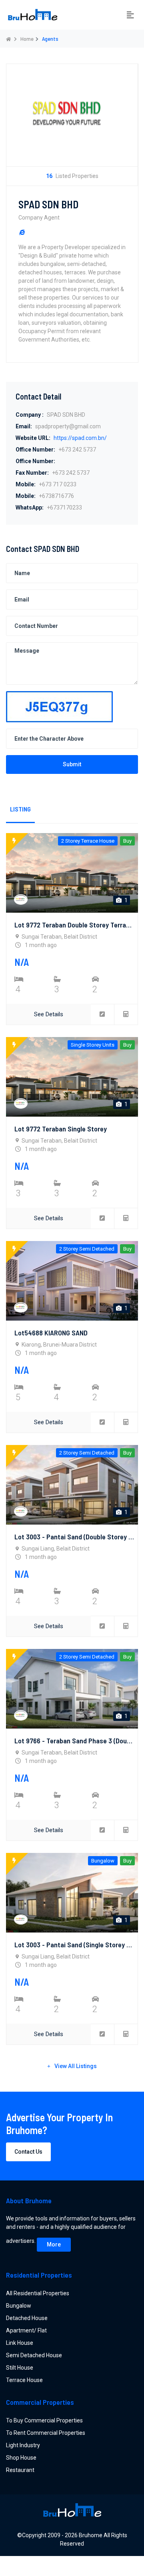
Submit (72, 764)
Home (27, 39)
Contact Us (28, 2152)
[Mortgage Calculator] (126, 1014)
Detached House (27, 2318)
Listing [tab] (20, 809)
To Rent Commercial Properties (46, 2433)
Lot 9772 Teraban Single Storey (61, 1129)
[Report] (103, 1014)
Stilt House (20, 2368)
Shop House (21, 2458)
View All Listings (76, 2066)
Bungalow (19, 2306)
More (54, 2244)
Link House (20, 2343)
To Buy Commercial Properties (44, 2420)
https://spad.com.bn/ (80, 438)
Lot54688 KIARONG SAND (51, 1333)
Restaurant (20, 2470)
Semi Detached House (34, 2355)
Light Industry (23, 2445)
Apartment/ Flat (26, 2330)
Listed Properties (72, 176)
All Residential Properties (38, 2293)
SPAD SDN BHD (48, 204)
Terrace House (24, 2380)
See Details (49, 1014)
